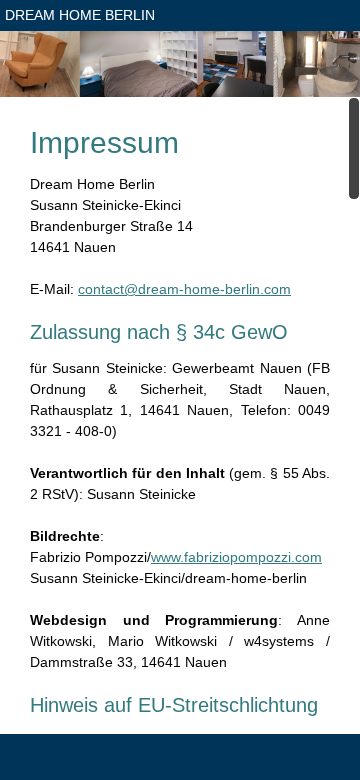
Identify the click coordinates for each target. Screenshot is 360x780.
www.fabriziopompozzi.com (236, 557)
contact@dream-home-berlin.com (184, 289)
